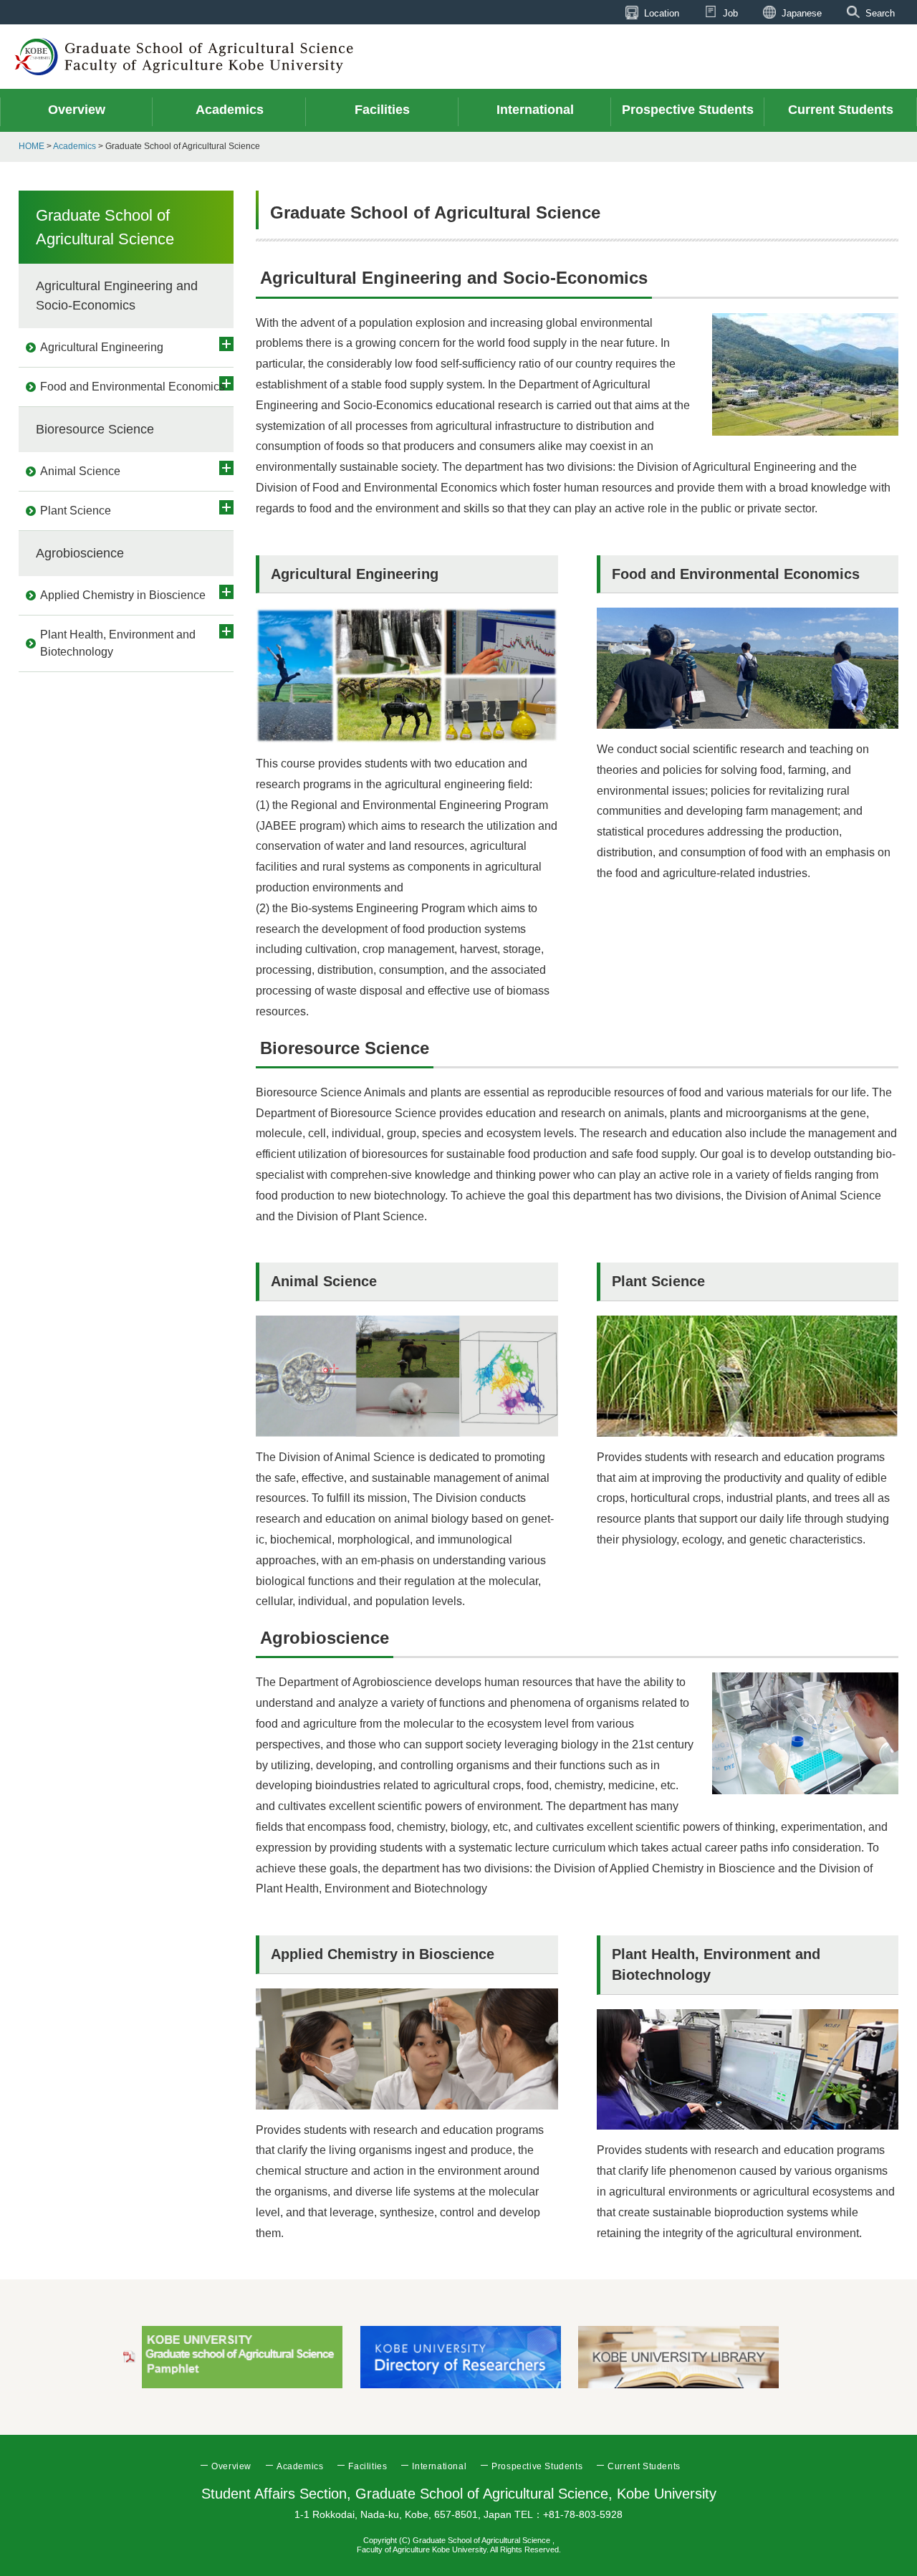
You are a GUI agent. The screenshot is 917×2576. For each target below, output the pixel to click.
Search (880, 13)
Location (662, 13)
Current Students (644, 2466)
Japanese (802, 13)
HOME (32, 146)
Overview (231, 2466)
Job (730, 13)
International (439, 2466)
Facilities (368, 2466)
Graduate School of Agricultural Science (105, 227)
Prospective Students (537, 2466)
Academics (75, 146)
